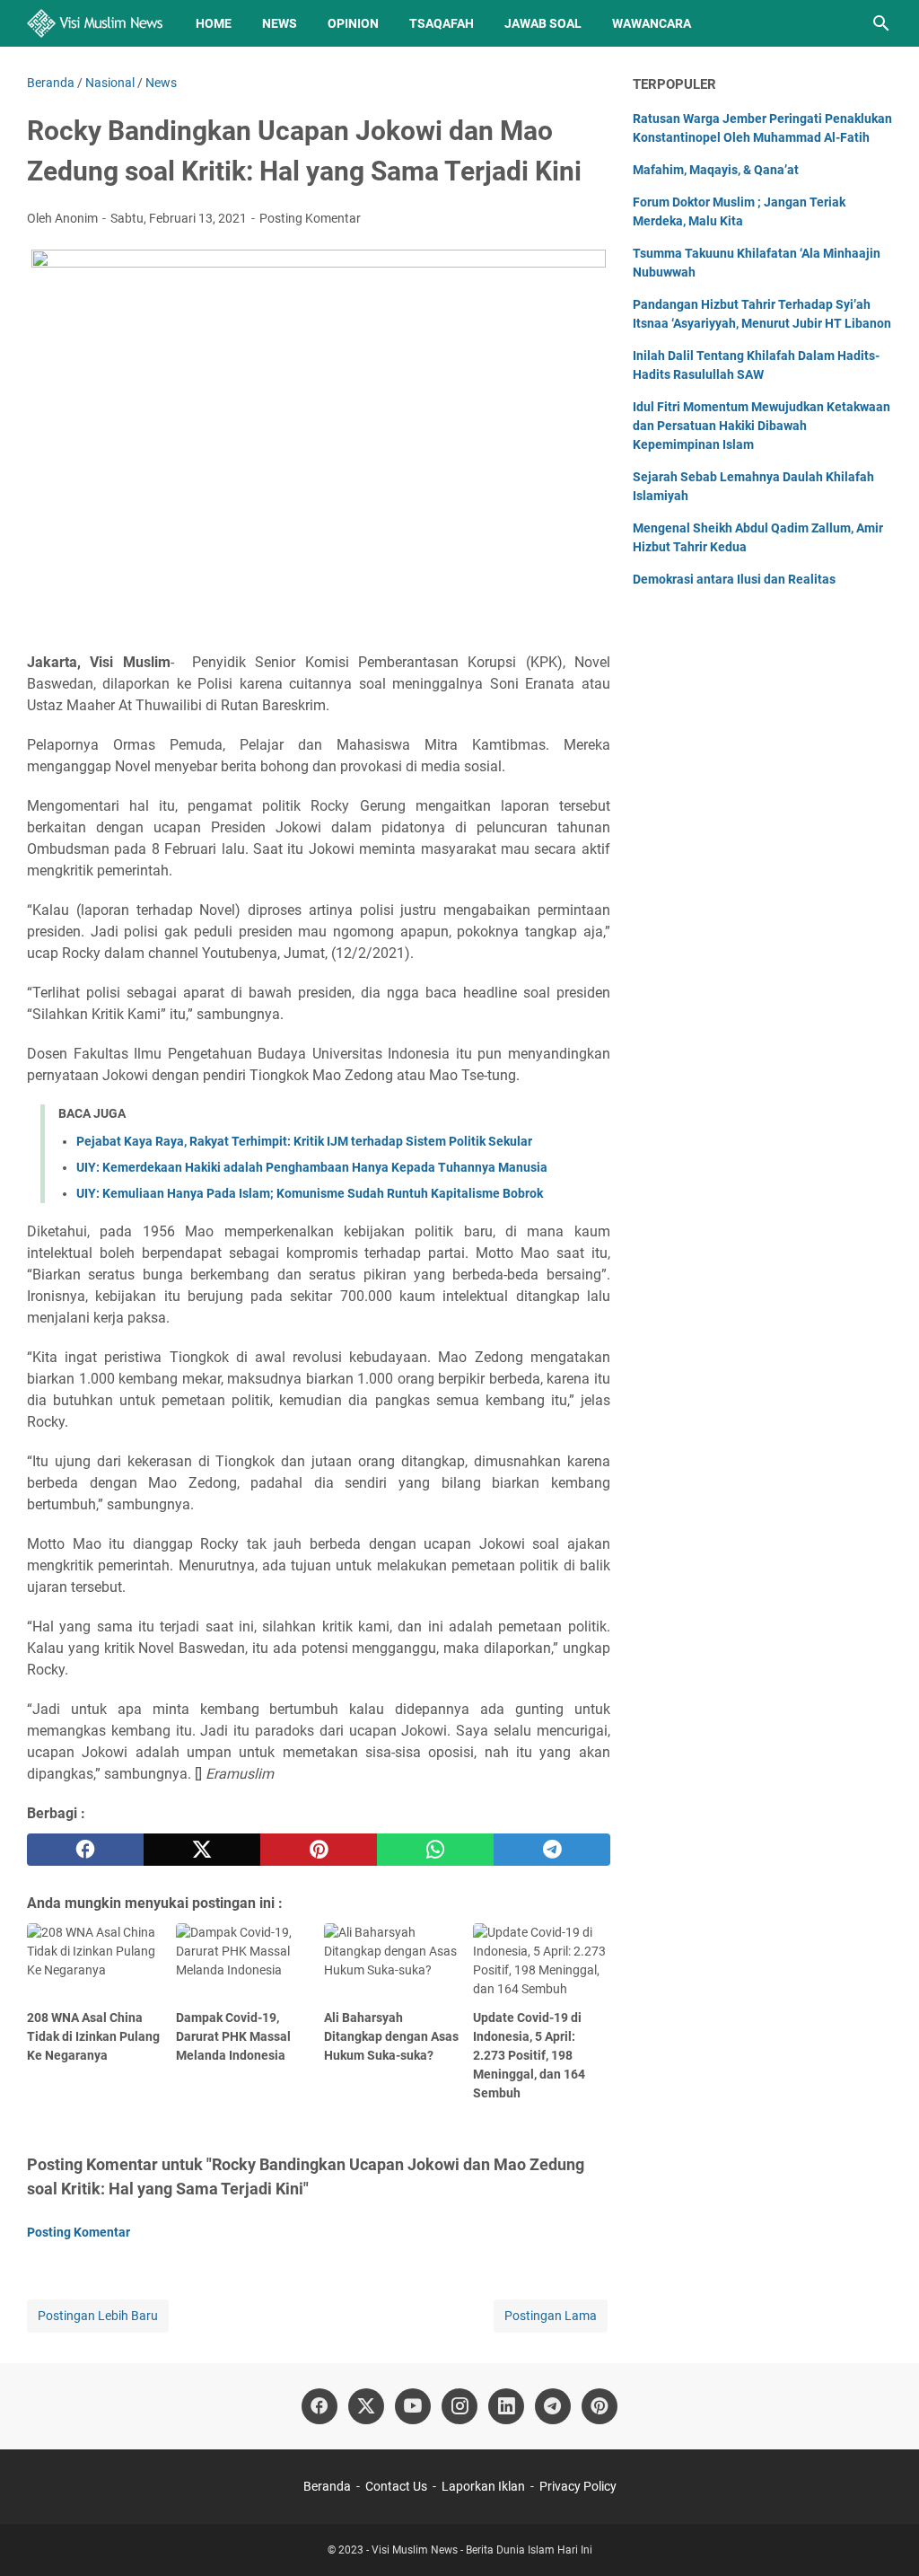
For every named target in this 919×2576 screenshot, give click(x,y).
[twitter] (202, 1850)
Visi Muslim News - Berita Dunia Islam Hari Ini (482, 2550)
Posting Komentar (310, 218)
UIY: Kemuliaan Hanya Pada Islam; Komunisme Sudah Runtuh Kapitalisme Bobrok (310, 1193)
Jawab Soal (543, 23)
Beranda (327, 2486)
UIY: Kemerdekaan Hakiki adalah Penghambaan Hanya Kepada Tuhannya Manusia (312, 1167)
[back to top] (883, 2536)
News (280, 23)
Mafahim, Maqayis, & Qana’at (716, 170)
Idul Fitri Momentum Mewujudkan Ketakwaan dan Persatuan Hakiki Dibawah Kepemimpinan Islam (761, 426)
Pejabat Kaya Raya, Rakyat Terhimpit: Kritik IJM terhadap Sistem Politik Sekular (304, 1141)
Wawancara (652, 23)
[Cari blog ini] (881, 23)
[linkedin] (506, 2406)
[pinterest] (319, 1850)
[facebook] (85, 1850)
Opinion (353, 23)
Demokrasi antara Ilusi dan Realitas (734, 579)
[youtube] (413, 2406)
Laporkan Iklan (483, 2486)
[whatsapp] (435, 1850)
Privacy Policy (578, 2486)
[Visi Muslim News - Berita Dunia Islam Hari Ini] (95, 23)
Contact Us (396, 2486)
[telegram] (552, 1850)
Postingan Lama (551, 2316)
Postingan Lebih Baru (98, 2316)
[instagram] (459, 2406)
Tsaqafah (442, 23)
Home (214, 23)
